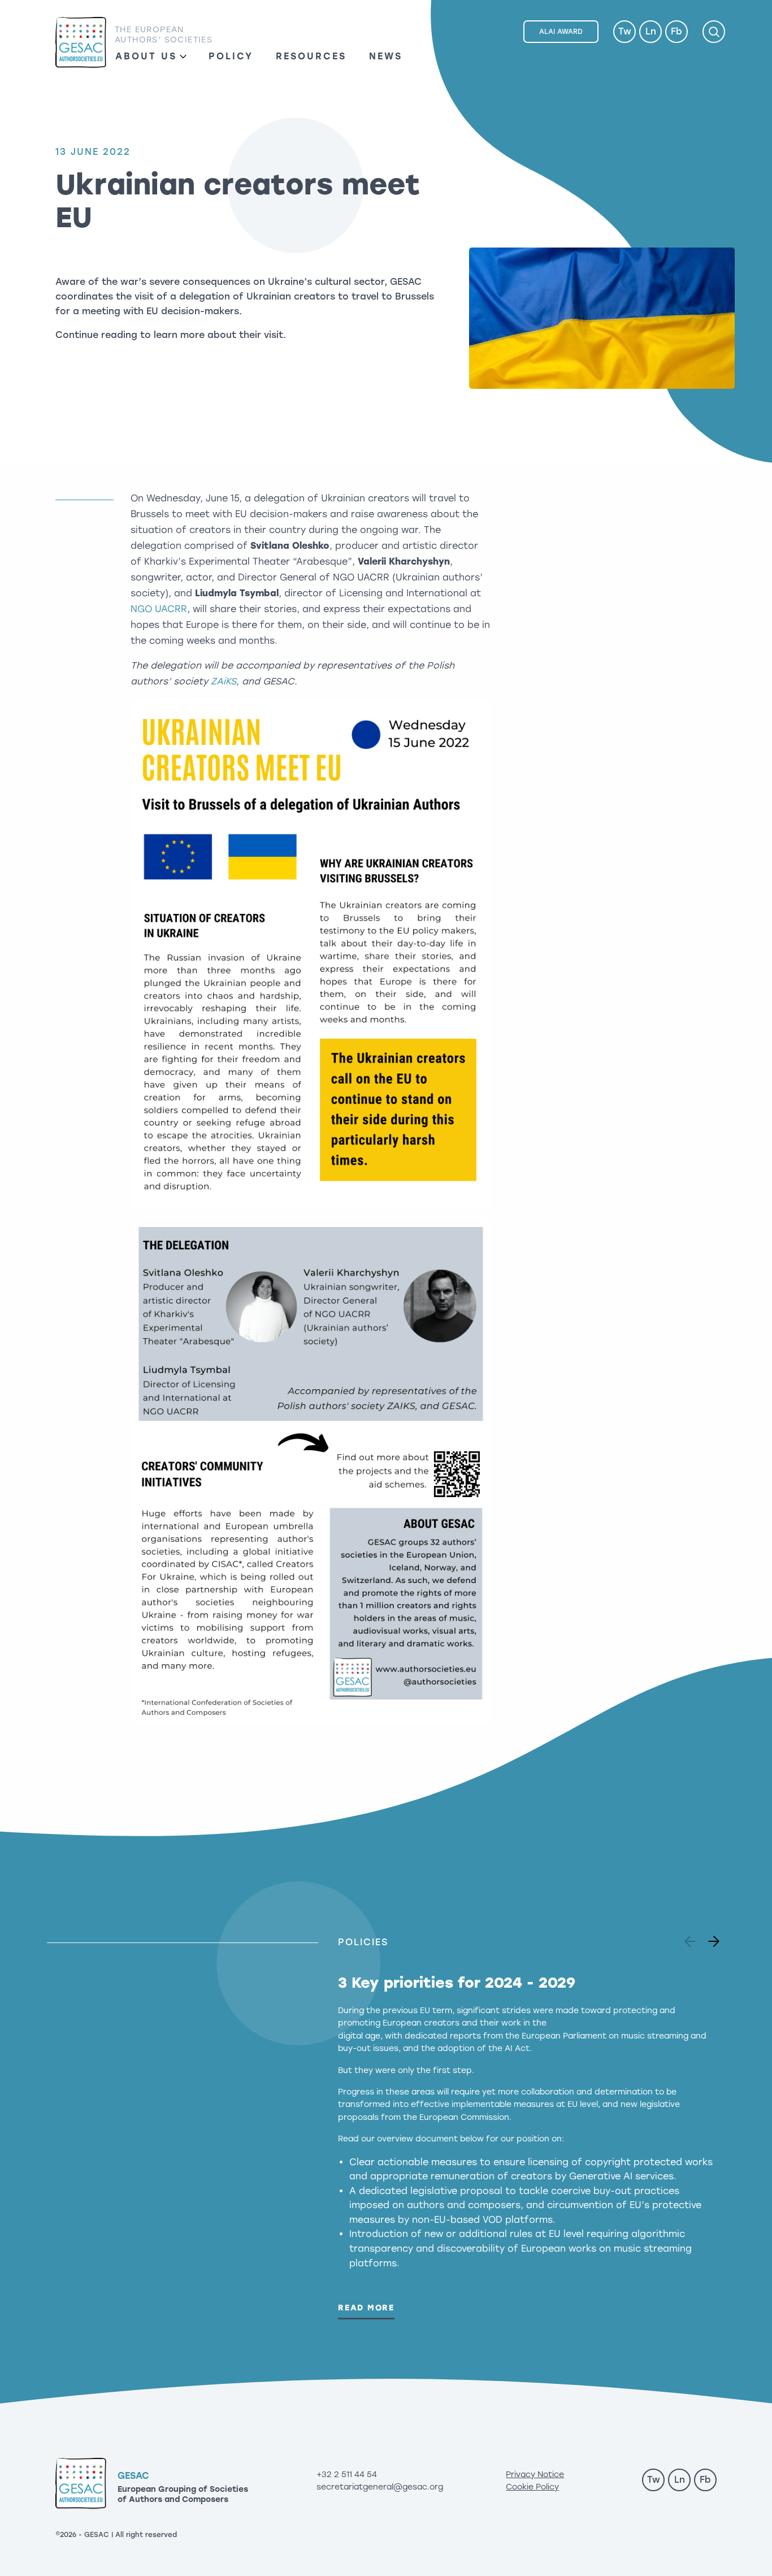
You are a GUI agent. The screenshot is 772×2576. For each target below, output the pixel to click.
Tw (625, 31)
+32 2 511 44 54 (347, 2475)
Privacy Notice (535, 2475)
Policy (231, 56)
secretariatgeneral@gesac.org (380, 2487)
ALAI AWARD (561, 32)
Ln (651, 31)
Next (710, 1938)
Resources (311, 56)
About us (146, 56)
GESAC (81, 43)
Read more (366, 2308)
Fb (676, 31)
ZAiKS (224, 681)
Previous (692, 1938)
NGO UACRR (159, 609)
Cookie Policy (532, 2487)
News (386, 56)
